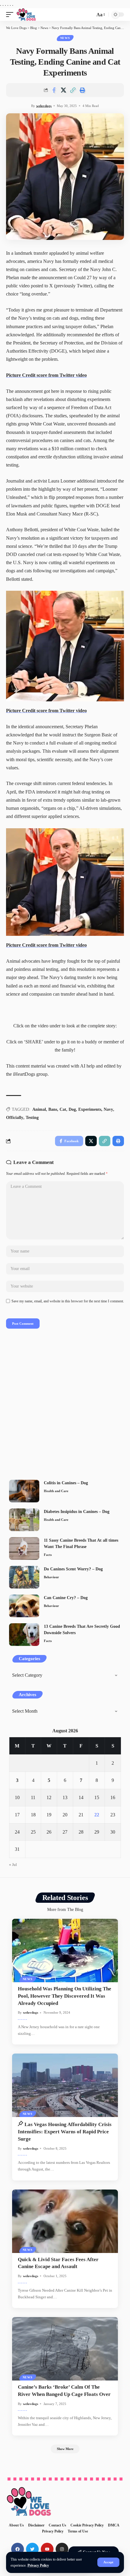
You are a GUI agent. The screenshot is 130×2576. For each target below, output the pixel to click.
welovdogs (44, 106)
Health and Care (56, 1491)
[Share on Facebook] (54, 90)
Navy (108, 1109)
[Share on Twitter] (63, 90)
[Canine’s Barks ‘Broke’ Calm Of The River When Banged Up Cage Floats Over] (65, 2349)
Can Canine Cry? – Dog (66, 1598)
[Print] (82, 90)
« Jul (13, 1865)
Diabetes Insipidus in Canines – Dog (77, 1512)
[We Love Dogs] (26, 15)
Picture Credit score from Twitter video (46, 375)
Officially (15, 1118)
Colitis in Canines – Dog (66, 1483)
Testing (32, 1118)
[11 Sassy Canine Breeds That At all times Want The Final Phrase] (24, 1548)
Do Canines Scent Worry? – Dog (73, 1569)
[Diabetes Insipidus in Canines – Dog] (24, 1520)
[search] (89, 15)
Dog (72, 1109)
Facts (48, 1555)
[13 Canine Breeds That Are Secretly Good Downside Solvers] (24, 1635)
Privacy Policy (38, 2565)
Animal (39, 1109)
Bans (53, 1109)
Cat (63, 1109)
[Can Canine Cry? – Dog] (24, 1606)
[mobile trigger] (11, 15)
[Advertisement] (65, 1406)
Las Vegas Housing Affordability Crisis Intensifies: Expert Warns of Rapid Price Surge (65, 2132)
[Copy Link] (73, 90)
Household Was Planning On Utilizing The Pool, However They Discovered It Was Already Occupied (65, 1996)
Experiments (90, 1109)
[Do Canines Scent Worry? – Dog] (24, 1577)
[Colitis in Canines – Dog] (24, 1491)
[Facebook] (18, 2549)
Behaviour (51, 1577)
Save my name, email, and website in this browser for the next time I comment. (68, 1301)
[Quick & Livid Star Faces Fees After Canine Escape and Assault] (65, 2221)
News (65, 38)
